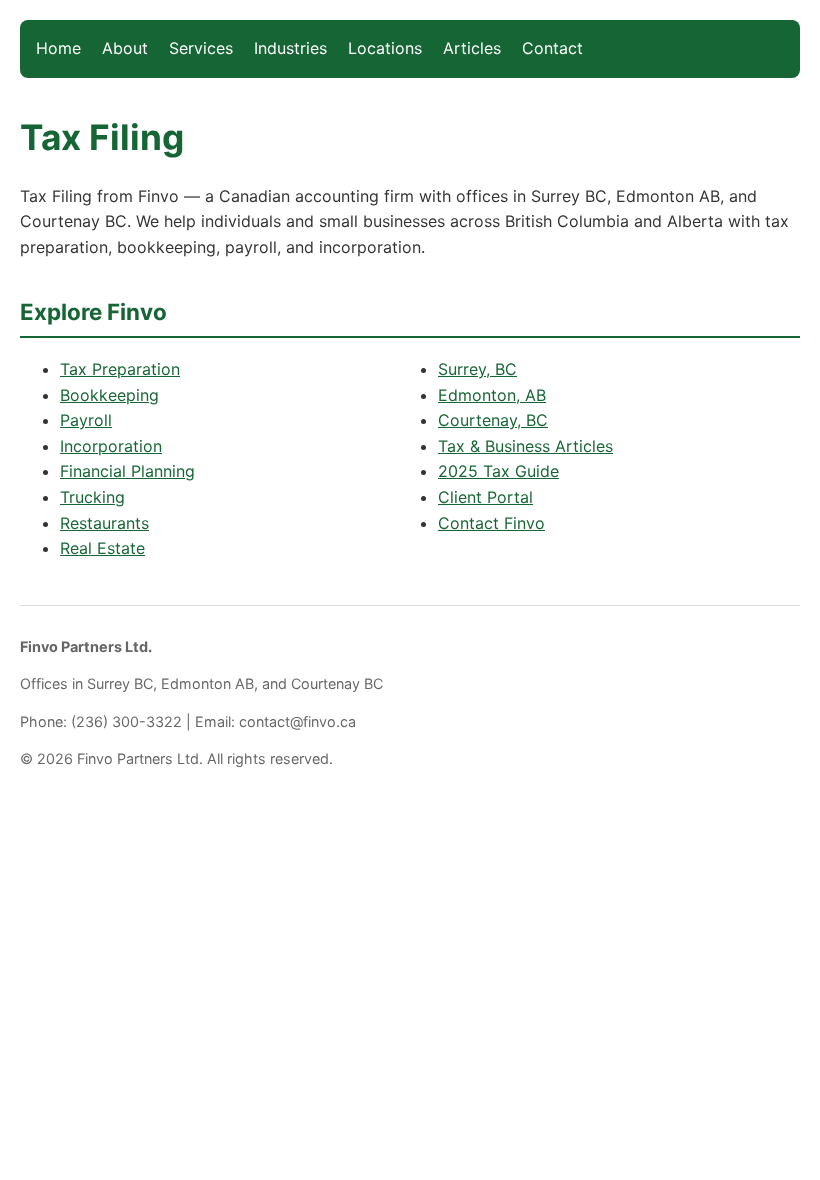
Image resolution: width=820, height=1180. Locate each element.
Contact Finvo (491, 523)
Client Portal (485, 497)
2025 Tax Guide (498, 471)
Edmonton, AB (492, 395)
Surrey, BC (477, 369)
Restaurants (104, 523)
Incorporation (111, 446)
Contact (552, 48)
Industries (290, 48)
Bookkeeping (109, 395)
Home (58, 48)
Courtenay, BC (493, 420)
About (125, 48)
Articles (472, 48)
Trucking (92, 497)
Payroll (86, 420)
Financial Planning (127, 471)
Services (201, 48)
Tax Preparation (120, 369)
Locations (385, 48)
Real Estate (102, 548)
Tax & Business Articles (525, 446)
